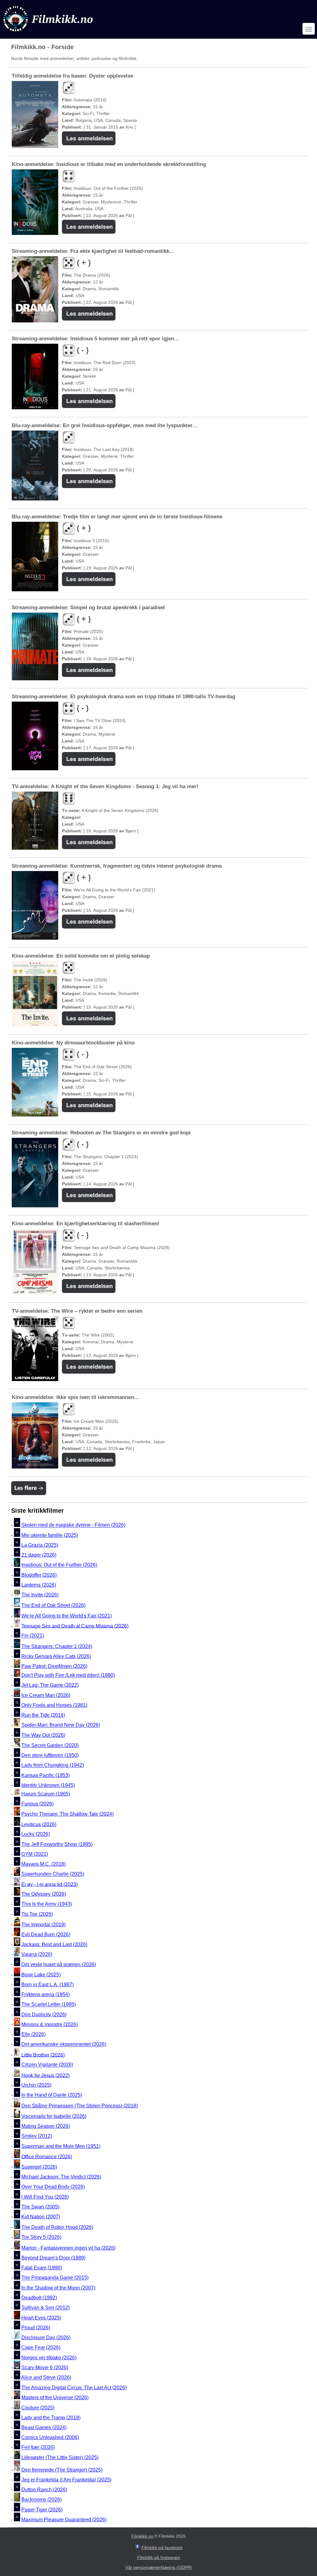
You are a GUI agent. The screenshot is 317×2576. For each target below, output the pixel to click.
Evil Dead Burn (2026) (46, 1934)
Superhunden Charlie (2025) (53, 1874)
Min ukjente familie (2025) (50, 1535)
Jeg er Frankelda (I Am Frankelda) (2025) (66, 2480)
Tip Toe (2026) (37, 1914)
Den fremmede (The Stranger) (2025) (62, 2470)
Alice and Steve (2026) (46, 2378)
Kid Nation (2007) (41, 2217)
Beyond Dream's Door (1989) (53, 2258)
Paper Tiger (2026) (42, 2510)
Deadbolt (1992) (39, 2298)
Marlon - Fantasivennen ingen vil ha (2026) (68, 2248)
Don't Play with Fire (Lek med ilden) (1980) (68, 1675)
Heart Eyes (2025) (41, 2318)
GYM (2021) (35, 1854)
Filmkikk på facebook (162, 2548)
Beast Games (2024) (44, 2427)
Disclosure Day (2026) (46, 2338)
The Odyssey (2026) (44, 1894)
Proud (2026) (36, 2328)
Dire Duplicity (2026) (44, 2015)
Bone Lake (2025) (41, 1975)
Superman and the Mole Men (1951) (61, 2146)
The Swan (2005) (40, 2207)
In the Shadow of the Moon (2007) (58, 2288)
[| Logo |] (49, 33)
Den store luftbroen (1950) (50, 1755)
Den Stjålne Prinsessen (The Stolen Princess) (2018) (80, 2106)
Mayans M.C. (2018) (43, 1864)
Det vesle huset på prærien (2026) (59, 1964)
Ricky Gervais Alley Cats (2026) (56, 1656)
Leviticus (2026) (39, 1824)
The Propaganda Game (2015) (55, 2278)
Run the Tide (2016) (43, 1715)
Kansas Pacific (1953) (46, 1775)
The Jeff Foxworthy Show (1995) (57, 1844)
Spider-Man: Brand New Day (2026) (61, 1725)
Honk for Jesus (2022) (46, 2075)
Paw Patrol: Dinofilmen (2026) (54, 1666)
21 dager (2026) (39, 1555)
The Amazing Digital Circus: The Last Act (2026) (74, 2388)
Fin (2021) (33, 1636)
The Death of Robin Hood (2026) (57, 2227)
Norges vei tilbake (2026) (49, 2358)
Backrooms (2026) (41, 2500)
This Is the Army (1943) (47, 1904)
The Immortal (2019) (43, 1925)
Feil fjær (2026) (38, 2448)
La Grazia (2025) (40, 1545)
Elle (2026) (33, 2034)
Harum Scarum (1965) (46, 1794)
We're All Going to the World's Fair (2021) (67, 1616)
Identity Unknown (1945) (48, 1785)
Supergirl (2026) (39, 2167)
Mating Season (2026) (46, 2126)
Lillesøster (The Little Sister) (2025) (60, 2457)
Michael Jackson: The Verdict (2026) (61, 2177)
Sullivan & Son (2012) (46, 2308)
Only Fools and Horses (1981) (54, 1705)
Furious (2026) (37, 1804)
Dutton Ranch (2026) (44, 2490)
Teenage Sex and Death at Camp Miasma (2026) (75, 1626)
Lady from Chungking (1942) (53, 1765)
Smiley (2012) (37, 2136)
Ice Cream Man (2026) (46, 1695)
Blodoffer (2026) (39, 1575)
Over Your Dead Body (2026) (53, 2187)
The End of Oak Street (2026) (53, 1605)
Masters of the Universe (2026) (55, 2397)
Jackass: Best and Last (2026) (54, 1944)
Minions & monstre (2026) (50, 2024)
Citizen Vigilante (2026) (47, 2065)
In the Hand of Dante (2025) (52, 2095)
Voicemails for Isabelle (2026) (54, 2116)
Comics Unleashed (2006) (50, 2437)
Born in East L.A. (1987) (48, 1985)
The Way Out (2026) (43, 1735)
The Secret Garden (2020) (50, 1745)
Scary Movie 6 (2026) (45, 2368)
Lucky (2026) (36, 1834)
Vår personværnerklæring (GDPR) (159, 2567)
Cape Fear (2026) (41, 2348)
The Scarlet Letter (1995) (49, 2005)
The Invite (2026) (40, 1595)
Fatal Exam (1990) (42, 2268)
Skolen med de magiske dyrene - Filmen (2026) (73, 1525)
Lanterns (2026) (39, 1585)
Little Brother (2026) (43, 2055)
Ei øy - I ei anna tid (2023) (50, 1884)
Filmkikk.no (142, 2536)
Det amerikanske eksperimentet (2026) (64, 2045)
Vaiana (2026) (37, 1955)
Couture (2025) (38, 2408)
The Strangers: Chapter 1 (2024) (57, 1646)
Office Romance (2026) (47, 2156)
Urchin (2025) (36, 2085)
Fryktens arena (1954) (46, 1994)
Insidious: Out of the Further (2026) (59, 1565)
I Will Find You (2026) (45, 2197)
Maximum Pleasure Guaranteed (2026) (64, 2520)
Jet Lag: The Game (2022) (50, 1685)
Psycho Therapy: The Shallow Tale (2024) (67, 1814)
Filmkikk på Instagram (159, 2557)
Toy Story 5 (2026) (41, 2237)
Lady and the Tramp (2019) (51, 2418)
